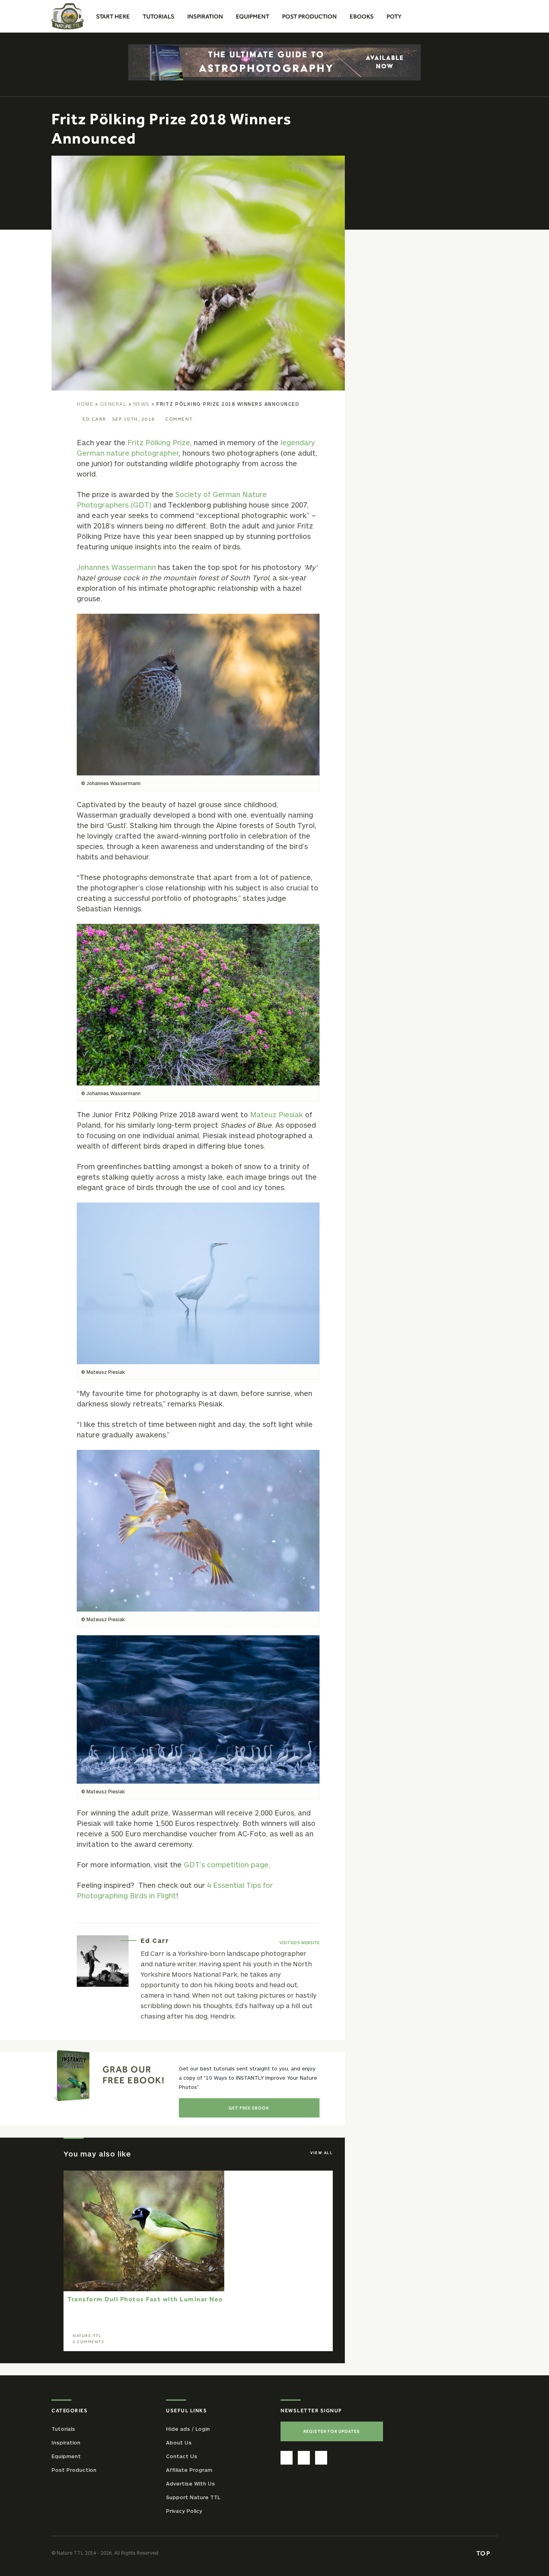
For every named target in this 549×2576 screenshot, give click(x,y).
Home (85, 404)
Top (484, 2553)
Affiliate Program (189, 2470)
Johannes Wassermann (116, 567)
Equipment (66, 2456)
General (114, 404)
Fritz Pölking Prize (159, 442)
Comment (179, 419)
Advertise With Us (191, 2483)
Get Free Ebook (249, 2108)
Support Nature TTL (193, 2497)
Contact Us (182, 2456)
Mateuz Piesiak (277, 1114)
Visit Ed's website (299, 1943)
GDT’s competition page (226, 1865)
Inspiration (66, 2442)
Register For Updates (332, 2431)
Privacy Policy (184, 2511)
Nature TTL (87, 2336)
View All (322, 2153)
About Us (179, 2442)
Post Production (74, 2470)
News (142, 404)
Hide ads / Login (188, 2429)
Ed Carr (94, 419)
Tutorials (63, 2429)
